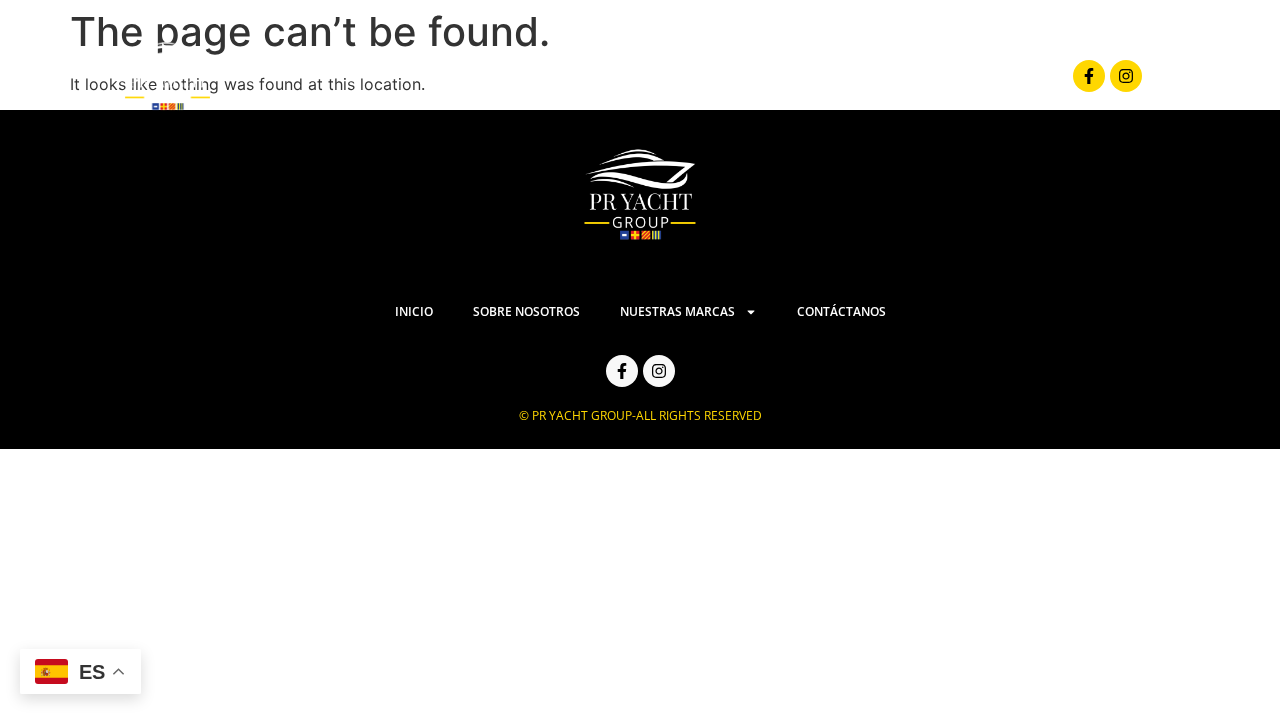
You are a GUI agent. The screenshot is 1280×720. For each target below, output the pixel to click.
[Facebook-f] (1089, 76)
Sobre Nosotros (623, 76)
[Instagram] (1126, 76)
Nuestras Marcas (795, 76)
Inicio (496, 76)
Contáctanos (980, 76)
